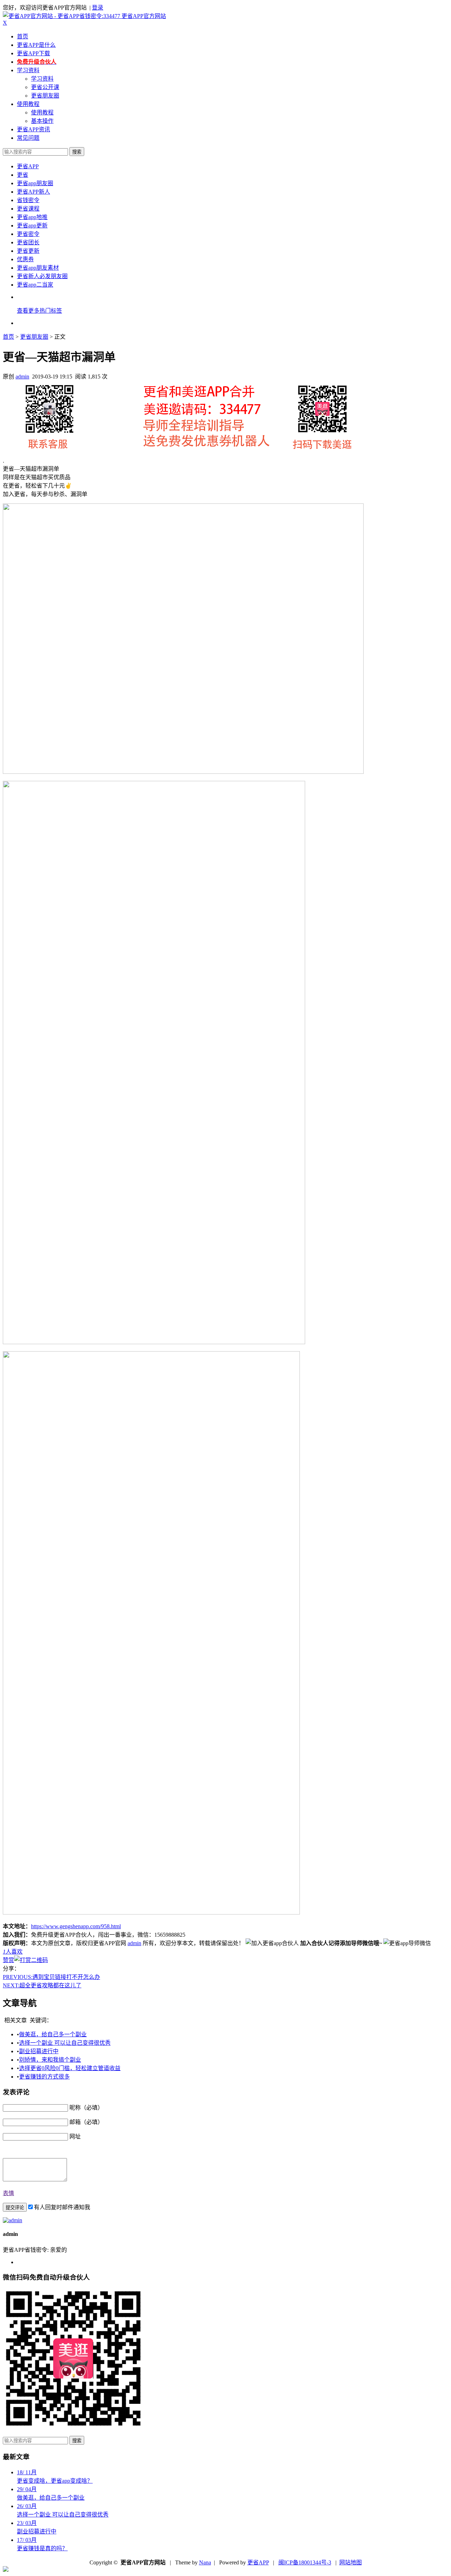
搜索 (77, 152)
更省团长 (28, 242)
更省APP (28, 166)
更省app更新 (32, 225)
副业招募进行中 (39, 2051)
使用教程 (28, 104)
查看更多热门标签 (39, 311)
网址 (75, 2136)
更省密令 (28, 234)
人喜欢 (13, 1952)
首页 (23, 36)
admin (22, 377)
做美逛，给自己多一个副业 (53, 2034)
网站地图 (351, 2562)
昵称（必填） (86, 2108)
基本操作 (42, 121)
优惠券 (25, 259)
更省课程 (28, 209)
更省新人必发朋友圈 (42, 276)
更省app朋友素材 (38, 268)
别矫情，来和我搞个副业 (50, 2060)
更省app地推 (32, 217)
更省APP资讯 (33, 129)
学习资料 (28, 70)
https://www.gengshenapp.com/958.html (76, 1926)
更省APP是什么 (36, 45)
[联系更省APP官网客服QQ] (6, 2570)
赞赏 (8, 1960)
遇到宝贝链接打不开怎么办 (51, 1977)
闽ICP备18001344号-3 (305, 2562)
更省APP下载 (33, 53)
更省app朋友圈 (35, 183)
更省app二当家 (35, 285)
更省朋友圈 (45, 96)
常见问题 (28, 138)
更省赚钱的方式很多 (44, 2077)
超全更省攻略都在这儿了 (42, 1985)
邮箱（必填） (86, 2122)
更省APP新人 (33, 192)
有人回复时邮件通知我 (62, 2207)
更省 (23, 175)
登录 (98, 8)
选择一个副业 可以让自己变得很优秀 (65, 2043)
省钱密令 (28, 200)
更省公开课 (45, 87)
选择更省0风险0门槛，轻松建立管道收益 (70, 2068)
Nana (205, 2562)
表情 (8, 2193)
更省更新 (28, 251)
